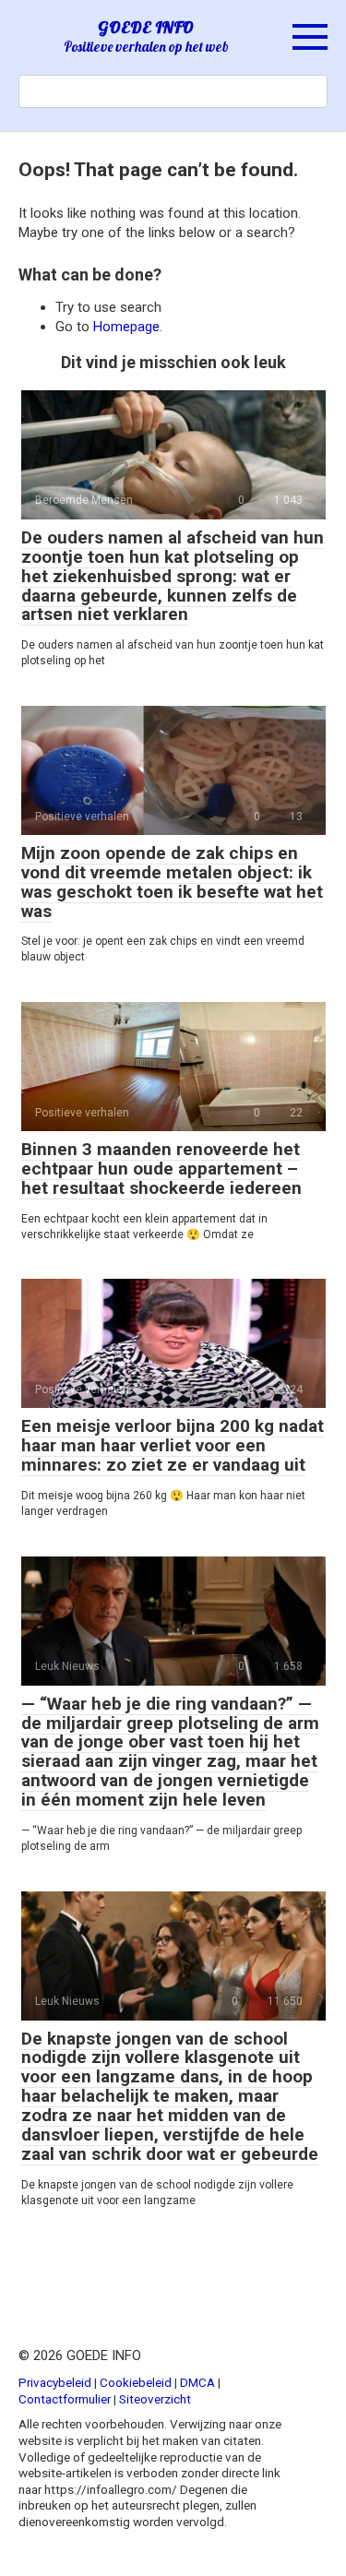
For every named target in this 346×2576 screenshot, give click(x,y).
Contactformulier (65, 2399)
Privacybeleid (55, 2382)
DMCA (197, 2382)
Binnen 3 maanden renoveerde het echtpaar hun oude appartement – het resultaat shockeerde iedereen (161, 1169)
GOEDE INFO (146, 27)
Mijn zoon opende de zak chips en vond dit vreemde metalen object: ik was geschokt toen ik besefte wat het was (172, 882)
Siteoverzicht (155, 2399)
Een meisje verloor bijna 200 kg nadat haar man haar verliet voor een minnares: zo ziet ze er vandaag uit (173, 1445)
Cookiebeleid (136, 2382)
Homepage (126, 327)
